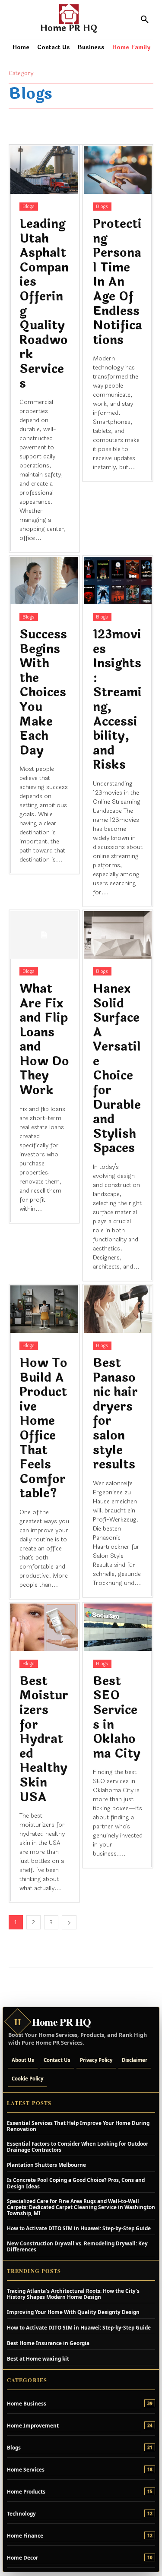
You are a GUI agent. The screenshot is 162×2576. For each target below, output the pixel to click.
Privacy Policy (96, 2060)
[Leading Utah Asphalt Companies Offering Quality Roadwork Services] (44, 170)
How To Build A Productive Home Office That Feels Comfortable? (43, 1428)
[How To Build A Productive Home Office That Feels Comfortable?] (44, 1309)
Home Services (26, 2469)
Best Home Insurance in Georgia (48, 2343)
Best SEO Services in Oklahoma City (117, 1717)
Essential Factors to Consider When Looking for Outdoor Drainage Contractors (78, 2147)
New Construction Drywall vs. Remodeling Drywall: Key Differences (77, 2246)
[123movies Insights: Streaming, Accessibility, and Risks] (118, 581)
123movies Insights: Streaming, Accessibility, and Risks (117, 700)
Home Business (27, 2403)
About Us (23, 2060)
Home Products (26, 2491)
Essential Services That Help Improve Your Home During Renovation (78, 2126)
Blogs (29, 207)
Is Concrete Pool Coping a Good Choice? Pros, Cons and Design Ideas (76, 2183)
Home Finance (25, 2535)
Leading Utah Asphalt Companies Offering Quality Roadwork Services (44, 304)
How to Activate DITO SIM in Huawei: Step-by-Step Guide (79, 2228)
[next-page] (69, 1922)
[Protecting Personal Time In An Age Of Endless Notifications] (118, 170)
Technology (21, 2513)
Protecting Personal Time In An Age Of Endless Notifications (118, 282)
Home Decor (22, 2557)
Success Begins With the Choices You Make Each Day (43, 693)
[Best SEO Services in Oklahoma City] (118, 1627)
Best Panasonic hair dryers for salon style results (115, 1414)
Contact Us (57, 2060)
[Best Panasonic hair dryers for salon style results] (118, 1309)
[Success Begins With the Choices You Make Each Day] (44, 581)
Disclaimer (135, 2060)
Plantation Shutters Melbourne (46, 2165)
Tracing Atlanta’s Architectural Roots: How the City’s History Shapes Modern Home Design (73, 2294)
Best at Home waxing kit (38, 2358)
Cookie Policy (27, 2079)
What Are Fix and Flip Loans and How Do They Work (44, 1040)
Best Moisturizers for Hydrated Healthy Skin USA (44, 1739)
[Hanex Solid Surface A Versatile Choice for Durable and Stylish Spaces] (118, 935)
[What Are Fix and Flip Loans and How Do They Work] (44, 935)
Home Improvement (33, 2425)
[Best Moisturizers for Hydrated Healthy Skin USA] (44, 1627)
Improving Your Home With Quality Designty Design (73, 2312)
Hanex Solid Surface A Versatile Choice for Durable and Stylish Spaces (117, 1069)
